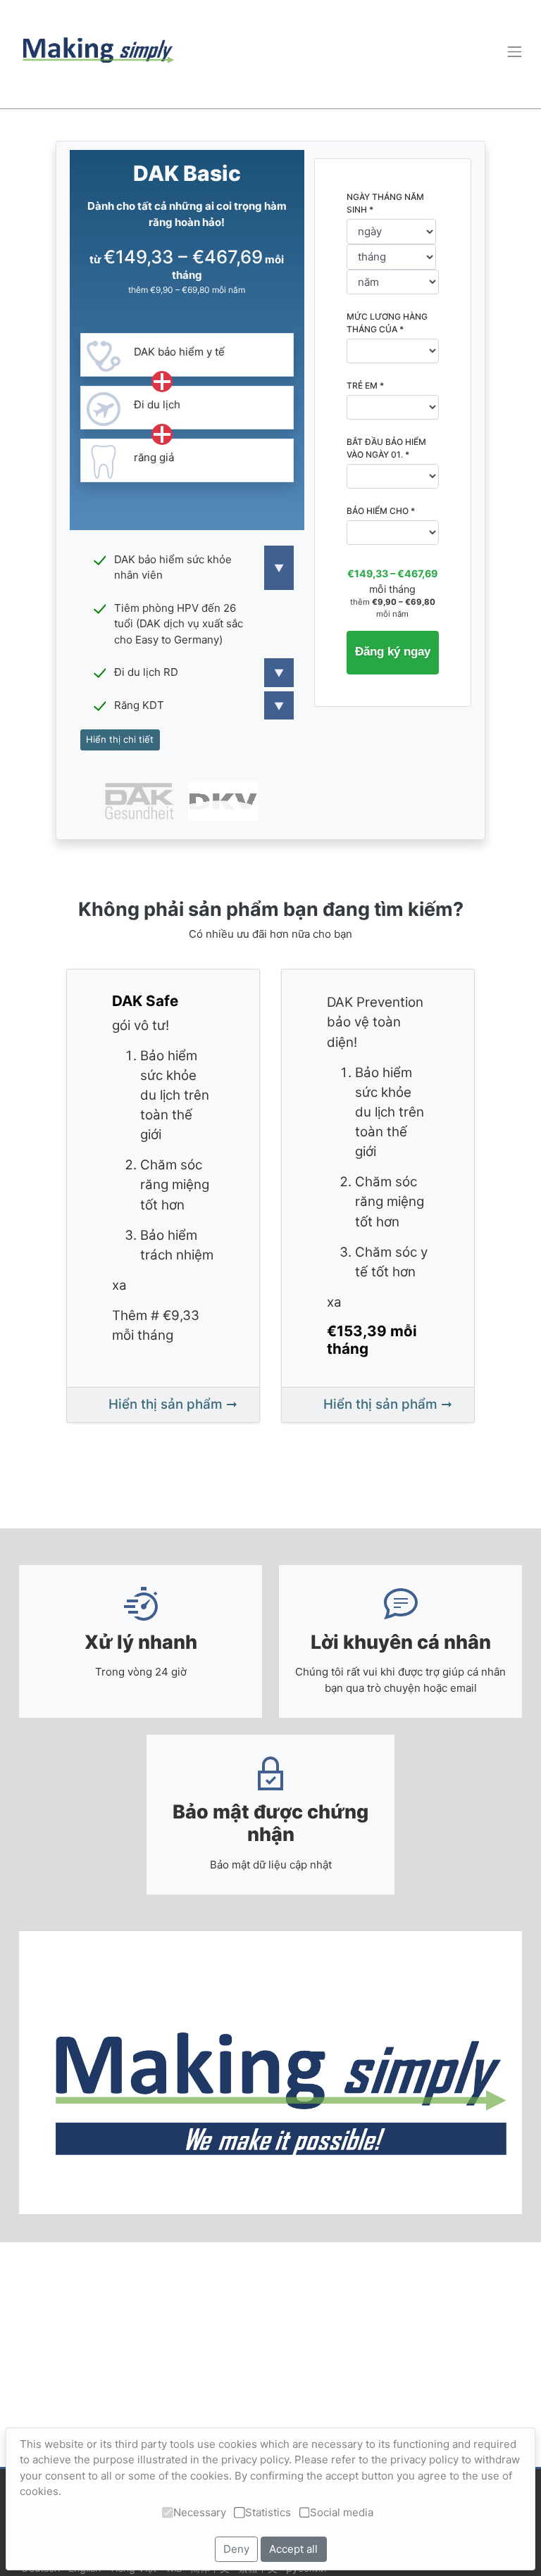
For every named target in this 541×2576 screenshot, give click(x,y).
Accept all (293, 2549)
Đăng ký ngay (394, 651)
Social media (342, 2512)
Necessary (200, 2512)
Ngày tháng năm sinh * (385, 203)
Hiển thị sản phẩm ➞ (173, 1404)
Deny (236, 2549)
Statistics (268, 2512)
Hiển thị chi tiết (120, 739)
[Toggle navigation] (514, 51)
